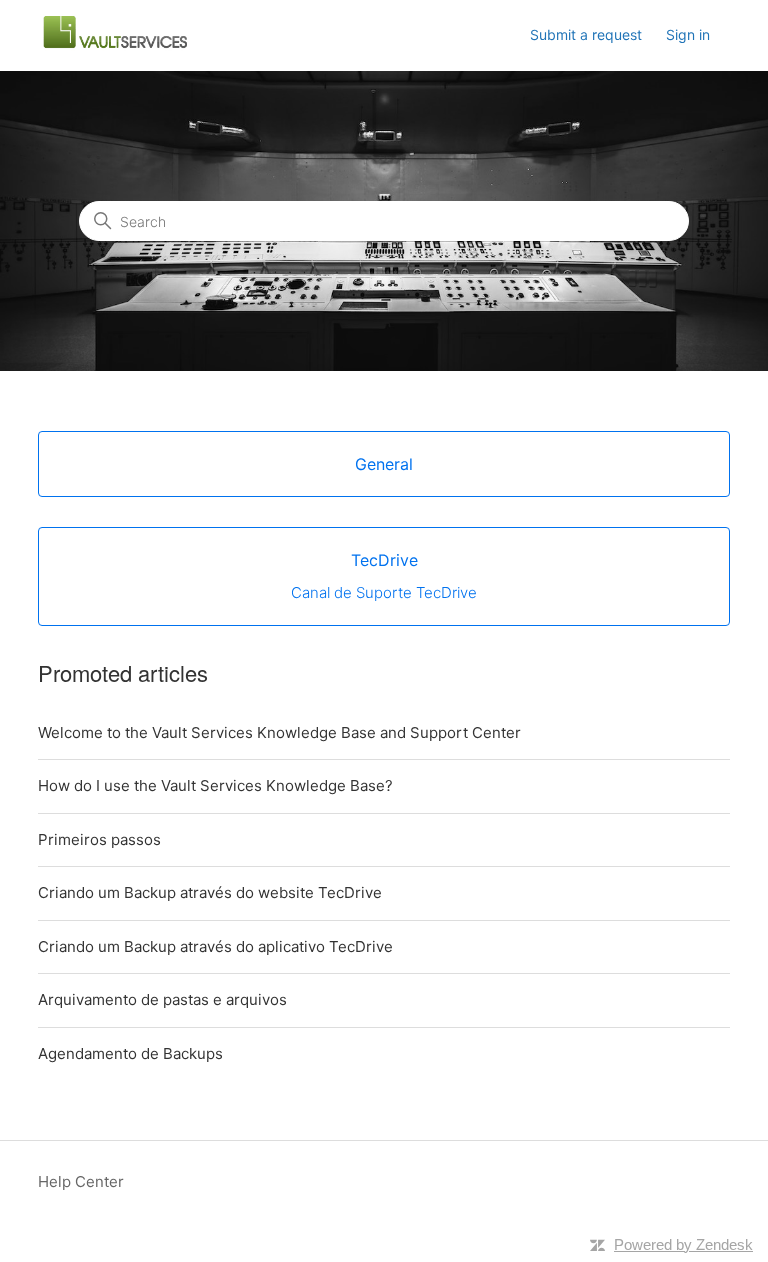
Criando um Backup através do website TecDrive (210, 892)
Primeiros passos (99, 839)
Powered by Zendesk (683, 1244)
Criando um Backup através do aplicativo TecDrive (215, 946)
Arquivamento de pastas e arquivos (162, 999)
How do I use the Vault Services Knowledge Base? (215, 785)
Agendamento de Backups (130, 1053)
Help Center (81, 1181)
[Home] (114, 45)
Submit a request (586, 34)
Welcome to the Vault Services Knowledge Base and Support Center (279, 732)
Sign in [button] (688, 34)
